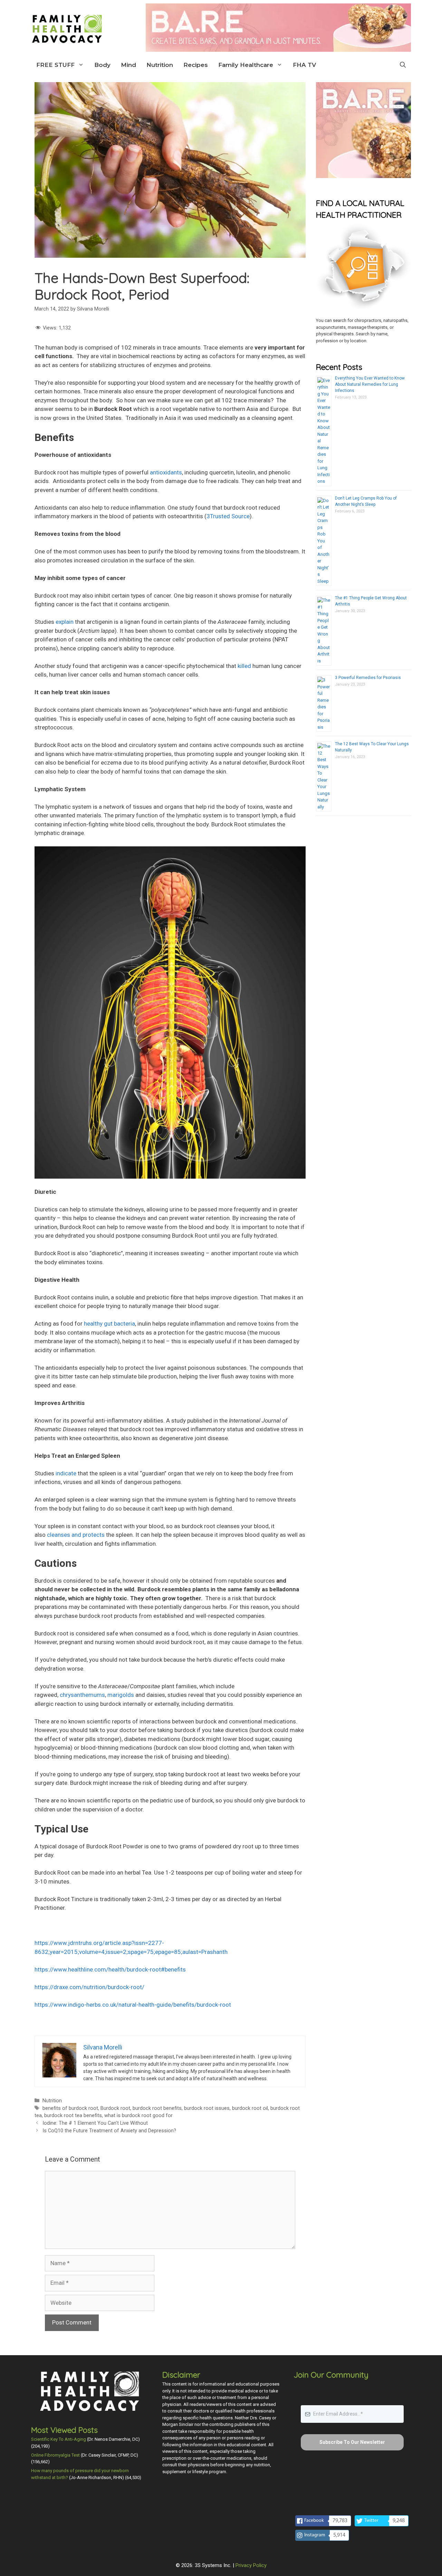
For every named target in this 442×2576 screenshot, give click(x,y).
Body (102, 65)
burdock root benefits (157, 2108)
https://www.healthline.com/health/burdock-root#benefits (110, 1969)
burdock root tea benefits (73, 2116)
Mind (128, 65)
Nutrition (160, 65)
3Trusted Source (228, 516)
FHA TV (304, 65)
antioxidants (166, 472)
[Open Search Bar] (403, 65)
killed (244, 666)
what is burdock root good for (138, 2116)
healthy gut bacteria (109, 1324)
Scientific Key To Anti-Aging (59, 2439)
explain (65, 622)
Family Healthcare (246, 65)
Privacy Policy (251, 2565)
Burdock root (115, 2108)
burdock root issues (207, 2108)
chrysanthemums (82, 1695)
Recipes (196, 65)
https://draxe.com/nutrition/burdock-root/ (89, 1987)
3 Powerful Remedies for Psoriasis (368, 678)
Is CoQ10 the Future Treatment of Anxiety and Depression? (109, 2131)
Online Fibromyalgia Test (55, 2455)
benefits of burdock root (70, 2108)
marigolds (121, 1695)
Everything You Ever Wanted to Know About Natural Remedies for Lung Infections (370, 384)
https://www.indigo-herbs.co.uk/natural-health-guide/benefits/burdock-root (133, 2005)
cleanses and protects (76, 1535)
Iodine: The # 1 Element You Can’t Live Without (95, 2123)
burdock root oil (250, 2108)
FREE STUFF (55, 65)
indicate (66, 1473)
